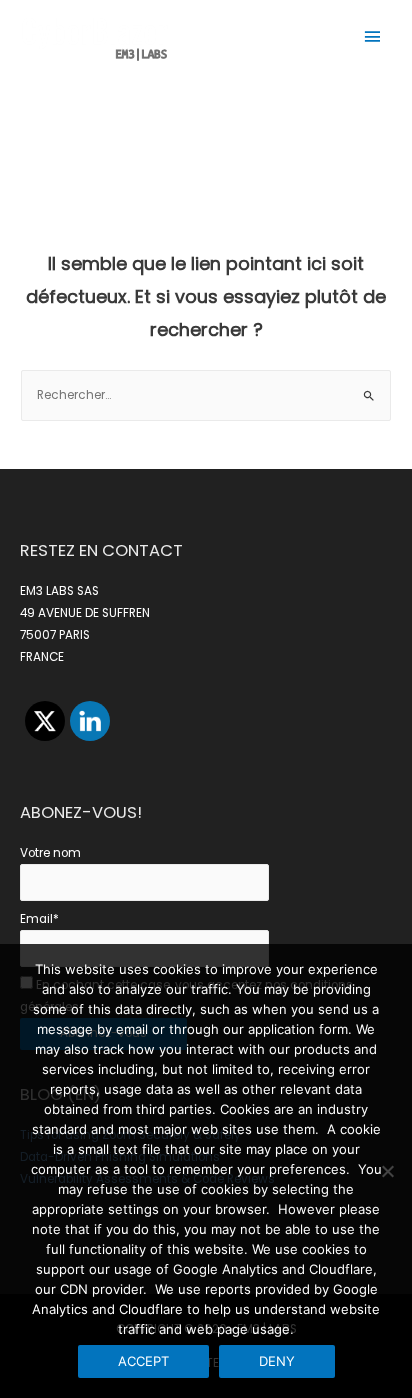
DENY (277, 1361)
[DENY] (387, 1171)
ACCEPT (143, 1361)
